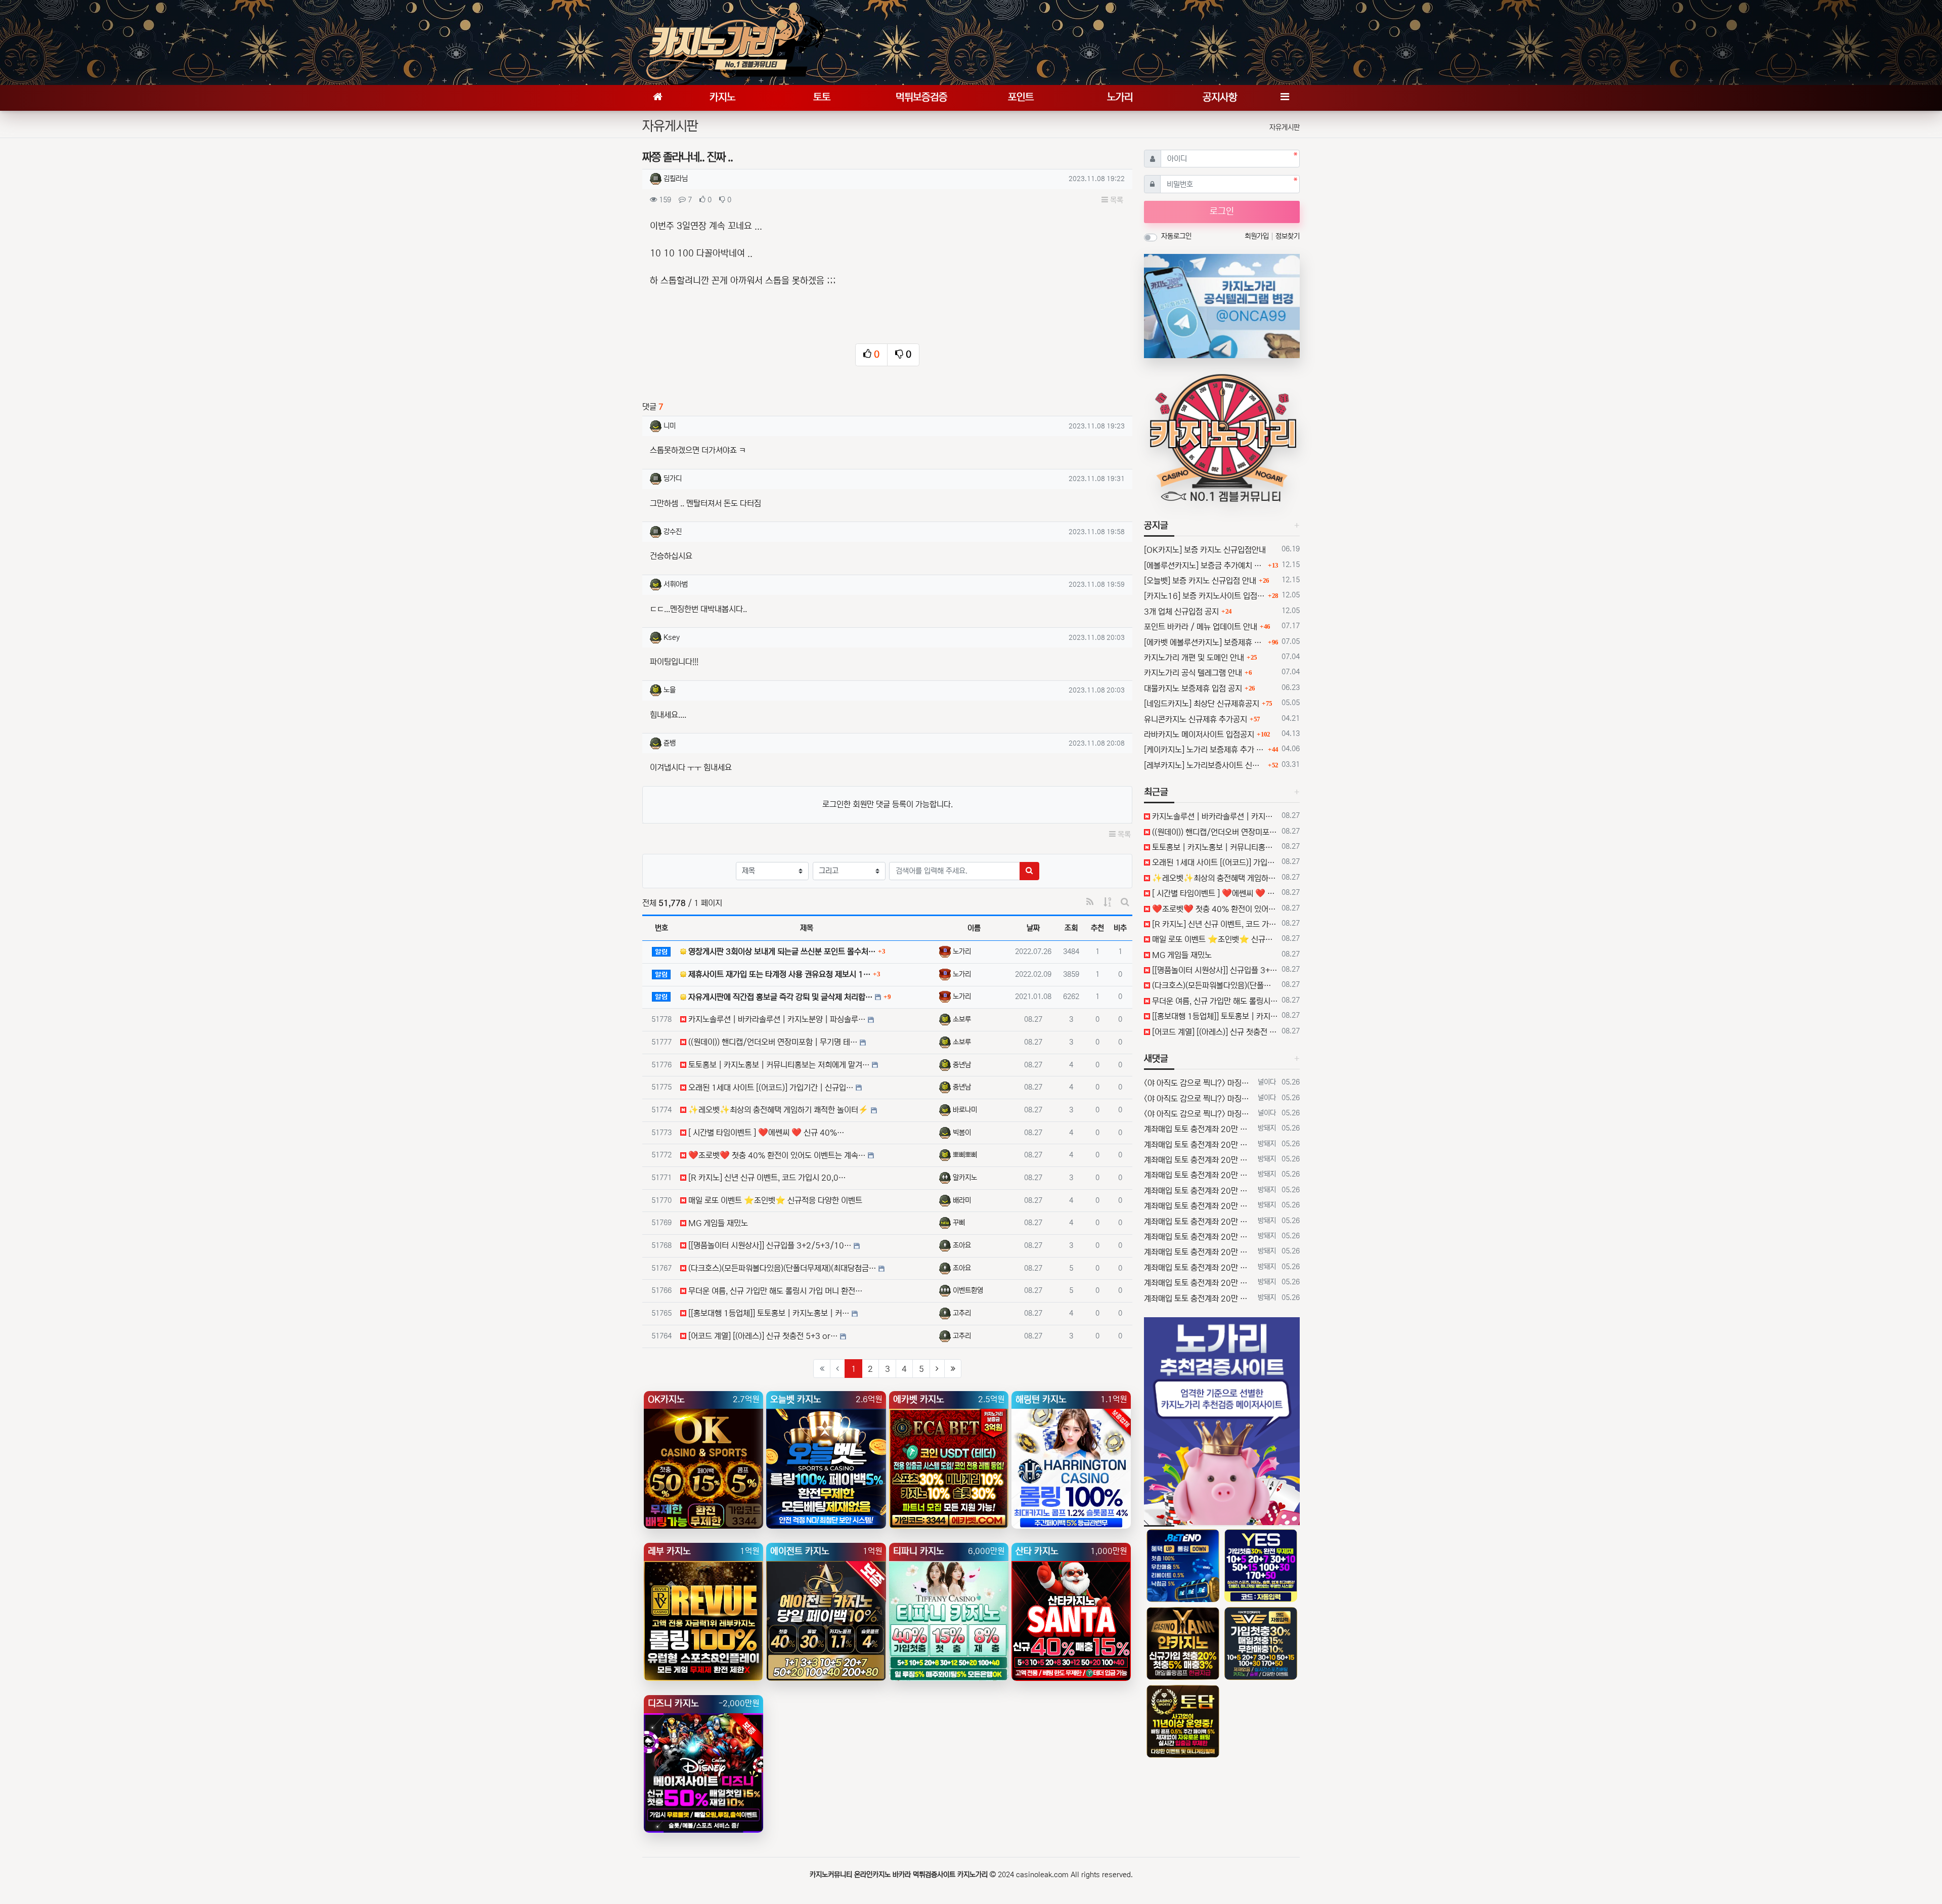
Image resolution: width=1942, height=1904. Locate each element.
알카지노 (965, 1178)
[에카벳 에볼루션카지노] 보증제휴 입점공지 (1205, 642)
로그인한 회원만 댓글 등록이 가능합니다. (888, 804)
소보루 (962, 1019)
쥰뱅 (670, 743)
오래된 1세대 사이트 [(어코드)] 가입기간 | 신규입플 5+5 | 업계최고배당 (1214, 862)
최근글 (1156, 792)
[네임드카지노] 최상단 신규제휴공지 (1202, 704)
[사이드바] (1285, 98)
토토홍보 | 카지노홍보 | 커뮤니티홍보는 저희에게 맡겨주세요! (1214, 847)
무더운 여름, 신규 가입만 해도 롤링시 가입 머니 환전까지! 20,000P (1214, 1001)
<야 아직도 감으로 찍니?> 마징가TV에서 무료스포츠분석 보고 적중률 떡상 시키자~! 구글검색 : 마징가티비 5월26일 (1199, 1083)
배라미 (962, 1200)
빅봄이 (962, 1133)
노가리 (962, 951)
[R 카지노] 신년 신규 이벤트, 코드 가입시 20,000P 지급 (1214, 924)
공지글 (1156, 526)
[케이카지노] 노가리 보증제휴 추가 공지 (1205, 750)
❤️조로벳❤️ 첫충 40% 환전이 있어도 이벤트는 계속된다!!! (1214, 909)
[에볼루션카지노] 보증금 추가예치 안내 (1205, 566)
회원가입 (1258, 236)
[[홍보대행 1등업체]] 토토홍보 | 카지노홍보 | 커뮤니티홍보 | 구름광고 (1214, 1016)
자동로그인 (1176, 236)
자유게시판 (1285, 127)
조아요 (962, 1245)
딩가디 (673, 479)
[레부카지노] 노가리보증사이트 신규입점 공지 (1205, 765)
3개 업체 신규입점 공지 (1181, 612)
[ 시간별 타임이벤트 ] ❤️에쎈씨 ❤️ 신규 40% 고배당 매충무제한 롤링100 (1214, 893)
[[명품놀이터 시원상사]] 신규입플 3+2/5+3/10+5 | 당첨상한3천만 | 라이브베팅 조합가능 (1214, 970)
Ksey (672, 637)
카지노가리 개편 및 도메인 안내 (1194, 658)
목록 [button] (1116, 200)
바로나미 (965, 1110)
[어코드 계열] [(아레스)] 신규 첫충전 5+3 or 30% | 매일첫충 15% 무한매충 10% (1214, 1032)
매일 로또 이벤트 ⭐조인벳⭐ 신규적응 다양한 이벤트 (1214, 939)
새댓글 (1156, 1059)
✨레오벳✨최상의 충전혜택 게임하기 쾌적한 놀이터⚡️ (1214, 878)
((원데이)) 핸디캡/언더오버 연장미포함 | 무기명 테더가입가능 (1214, 832)
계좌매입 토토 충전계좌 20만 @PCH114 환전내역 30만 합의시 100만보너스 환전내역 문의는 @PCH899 (1199, 1129)
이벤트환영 (968, 1290)
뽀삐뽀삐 (965, 1155)
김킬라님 (676, 179)
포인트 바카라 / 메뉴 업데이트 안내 (1201, 627)
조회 (1071, 928)
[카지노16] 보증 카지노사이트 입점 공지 (1205, 596)
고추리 (962, 1313)
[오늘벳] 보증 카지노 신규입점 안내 (1200, 581)
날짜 (1033, 928)
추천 (1097, 928)
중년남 (962, 1065)
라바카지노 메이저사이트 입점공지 (1199, 734)
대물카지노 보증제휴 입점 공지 (1193, 688)
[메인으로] (657, 98)
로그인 (1222, 211)
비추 (1120, 928)
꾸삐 (959, 1223)
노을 (670, 690)
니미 (670, 426)
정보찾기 (1288, 236)
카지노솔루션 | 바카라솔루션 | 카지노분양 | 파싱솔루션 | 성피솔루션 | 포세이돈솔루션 (1214, 816)
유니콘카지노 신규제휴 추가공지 (1196, 719)
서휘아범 (676, 584)
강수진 (673, 532)
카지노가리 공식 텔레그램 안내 (1193, 673)
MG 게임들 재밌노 (1181, 955)
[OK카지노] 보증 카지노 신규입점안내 (1205, 550)
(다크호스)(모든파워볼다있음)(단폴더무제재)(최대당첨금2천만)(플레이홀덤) (1214, 985)
